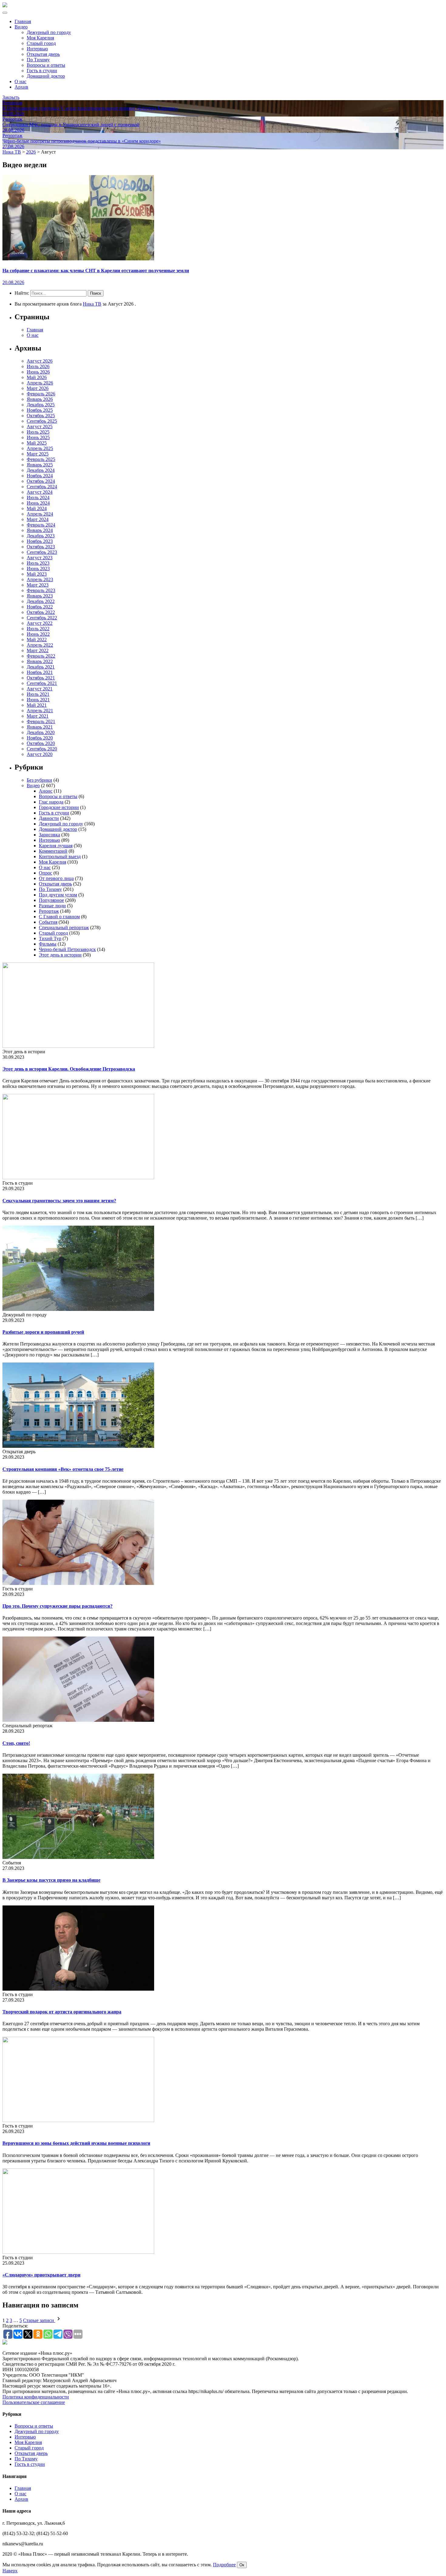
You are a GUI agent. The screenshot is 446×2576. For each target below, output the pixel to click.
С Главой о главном (59, 917)
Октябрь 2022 (41, 612)
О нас (20, 81)
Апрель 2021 (40, 711)
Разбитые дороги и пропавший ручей (43, 1332)
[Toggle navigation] (5, 13)
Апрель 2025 (40, 448)
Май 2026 (37, 377)
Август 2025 (40, 427)
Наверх (10, 2571)
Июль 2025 (38, 432)
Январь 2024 (40, 530)
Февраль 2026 (41, 394)
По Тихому (38, 60)
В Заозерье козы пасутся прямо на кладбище (51, 1880)
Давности (49, 818)
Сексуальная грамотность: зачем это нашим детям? (59, 1201)
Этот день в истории (60, 955)
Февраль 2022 (41, 656)
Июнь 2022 (38, 634)
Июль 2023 (38, 563)
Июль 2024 (38, 498)
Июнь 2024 (38, 503)
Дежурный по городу (49, 32)
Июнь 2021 (38, 700)
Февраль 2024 (41, 525)
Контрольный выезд (60, 856)
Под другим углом (58, 895)
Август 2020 (40, 754)
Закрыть (11, 97)
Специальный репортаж (64, 927)
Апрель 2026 (40, 383)
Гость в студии (42, 71)
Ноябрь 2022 (40, 607)
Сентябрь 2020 (42, 749)
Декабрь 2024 (41, 470)
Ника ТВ (92, 304)
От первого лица (56, 878)
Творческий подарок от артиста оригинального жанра (62, 2012)
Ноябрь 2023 (40, 541)
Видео (21, 27)
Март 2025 (38, 454)
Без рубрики (39, 780)
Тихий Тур (50, 938)
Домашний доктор (46, 76)
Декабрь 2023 (41, 536)
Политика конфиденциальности (36, 2397)
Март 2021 (38, 716)
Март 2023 (38, 585)
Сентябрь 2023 (42, 552)
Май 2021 (37, 705)
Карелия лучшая (56, 846)
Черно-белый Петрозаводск (67, 949)
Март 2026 (38, 388)
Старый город (41, 43)
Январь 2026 (40, 399)
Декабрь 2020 (41, 732)
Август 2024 (40, 492)
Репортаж (49, 911)
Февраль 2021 (41, 721)
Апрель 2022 (40, 645)
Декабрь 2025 (41, 405)
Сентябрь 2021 (42, 683)
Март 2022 (38, 650)
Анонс (46, 791)
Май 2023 (37, 574)
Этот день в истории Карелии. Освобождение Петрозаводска (69, 1069)
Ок (242, 2565)
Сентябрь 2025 (42, 421)
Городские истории (59, 807)
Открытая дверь (43, 54)
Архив (21, 87)
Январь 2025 (40, 465)
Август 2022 (40, 623)
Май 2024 (37, 508)
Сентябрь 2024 (42, 487)
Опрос (46, 873)
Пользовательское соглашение (34, 2402)
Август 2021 (40, 689)
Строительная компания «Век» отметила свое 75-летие (63, 1469)
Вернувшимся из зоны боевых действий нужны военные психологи (76, 2143)
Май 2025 (37, 443)
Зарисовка (49, 835)
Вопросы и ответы (46, 65)
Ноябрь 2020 (40, 738)
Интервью (37, 49)
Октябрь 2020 (41, 743)
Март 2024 (38, 519)
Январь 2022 (40, 661)
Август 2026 (40, 361)
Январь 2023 (40, 596)
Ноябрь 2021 (40, 672)
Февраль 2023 (41, 590)
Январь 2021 (40, 727)
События (48, 922)
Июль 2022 (38, 629)
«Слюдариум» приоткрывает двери (41, 2275)
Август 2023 (40, 558)
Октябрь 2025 (41, 416)
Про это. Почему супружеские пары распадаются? (57, 1606)
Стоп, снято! (16, 1743)
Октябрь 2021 (41, 678)
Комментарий (53, 851)
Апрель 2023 (40, 579)
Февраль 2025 (41, 459)
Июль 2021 (38, 694)
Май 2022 (37, 640)
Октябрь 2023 (41, 547)
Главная (23, 21)
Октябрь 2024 (41, 481)
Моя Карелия (40, 38)
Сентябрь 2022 (42, 618)
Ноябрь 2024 (40, 476)
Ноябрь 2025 (40, 410)
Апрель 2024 (40, 514)
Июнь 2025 (38, 437)
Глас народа (51, 802)
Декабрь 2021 (41, 667)
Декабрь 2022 (41, 601)
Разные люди (52, 906)
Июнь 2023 (38, 569)
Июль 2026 (38, 366)
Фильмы (48, 944)
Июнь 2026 (38, 372)
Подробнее (224, 2565)
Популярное (51, 900)
